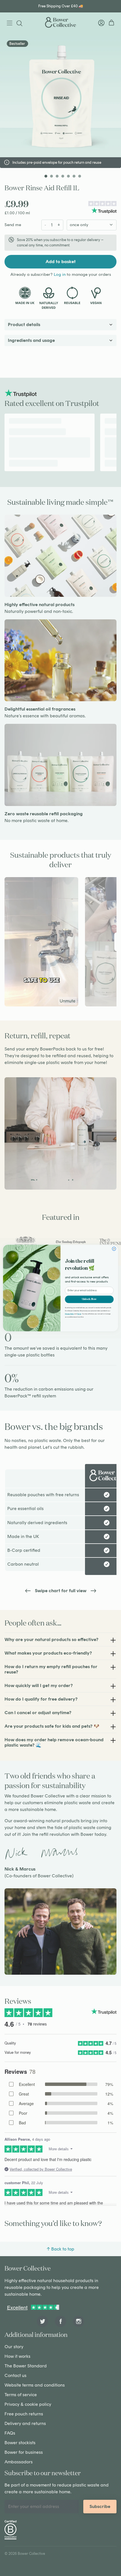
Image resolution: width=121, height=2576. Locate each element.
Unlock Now (89, 1299)
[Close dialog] (114, 1249)
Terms (79, 1314)
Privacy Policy (70, 1314)
